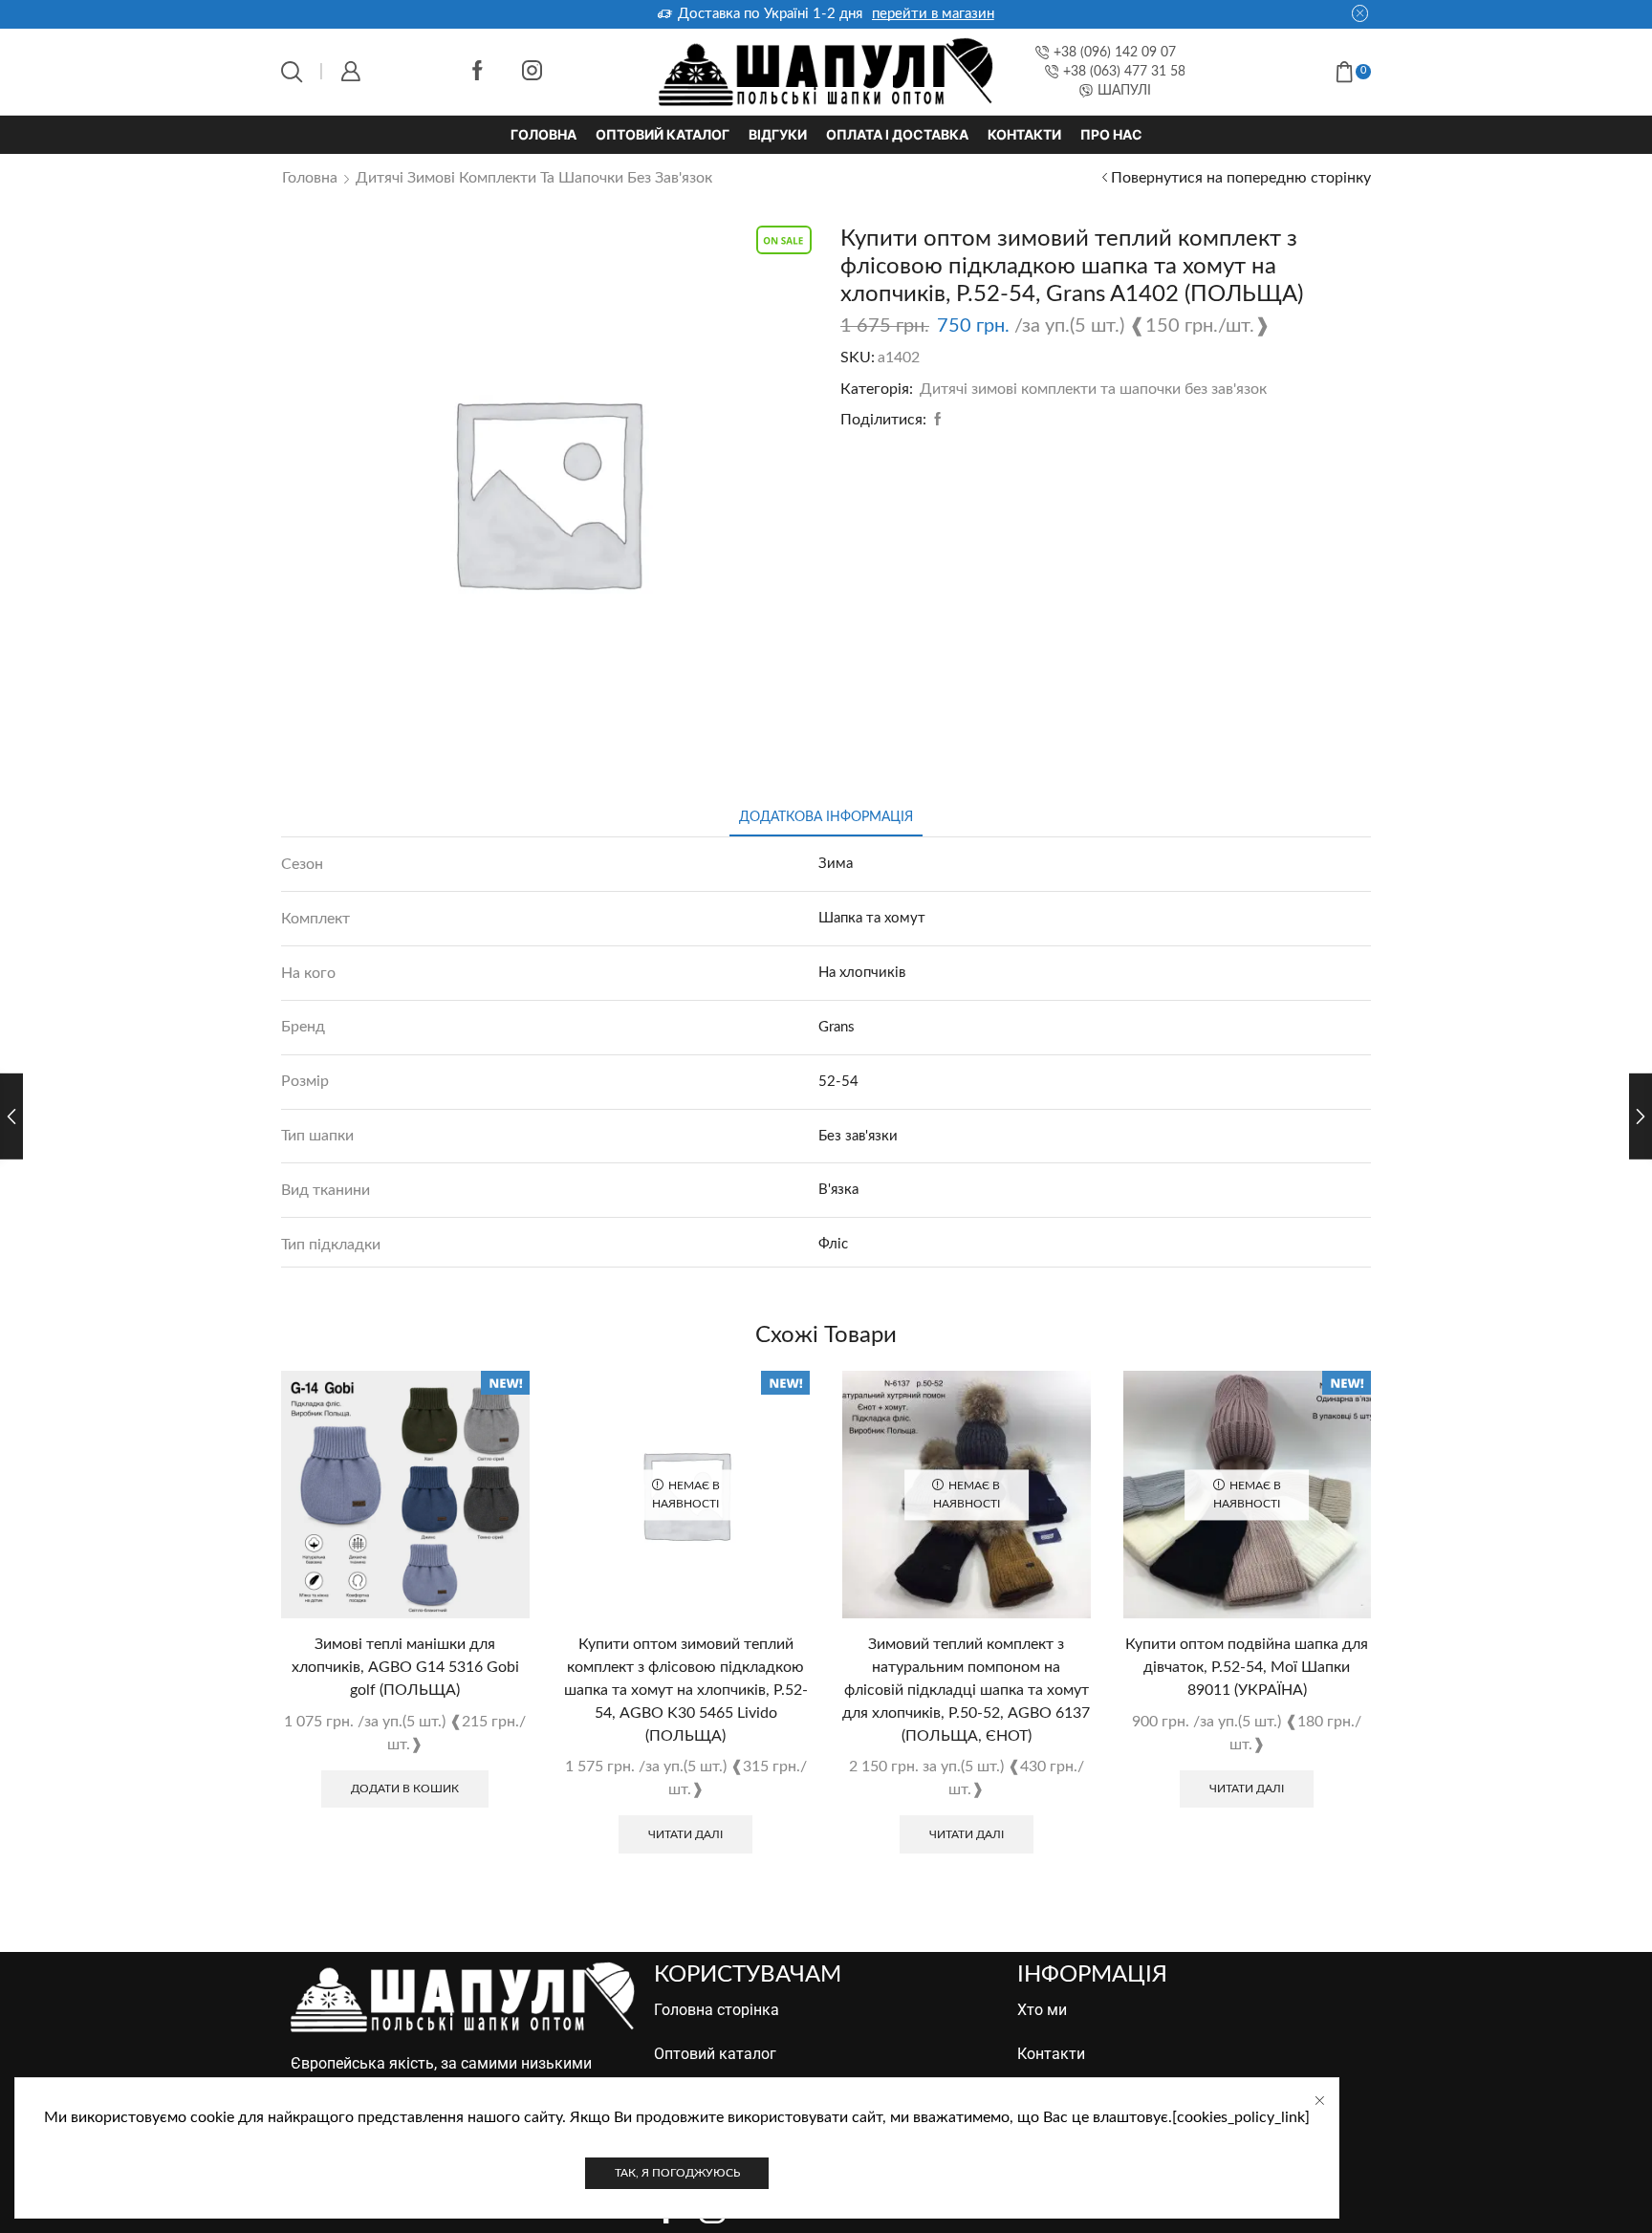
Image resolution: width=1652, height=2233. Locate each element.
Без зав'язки (858, 1136)
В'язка (838, 1190)
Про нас (1111, 134)
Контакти (1024, 134)
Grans (837, 1027)
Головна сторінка (717, 2010)
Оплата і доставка (897, 134)
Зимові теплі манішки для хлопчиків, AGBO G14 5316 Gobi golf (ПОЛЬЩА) (405, 1667)
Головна (543, 134)
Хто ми (1042, 2010)
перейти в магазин (933, 14)
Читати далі (685, 1834)
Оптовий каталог (663, 134)
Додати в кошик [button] (405, 1789)
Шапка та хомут (872, 918)
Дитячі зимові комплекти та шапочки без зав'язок (534, 178)
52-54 (838, 1082)
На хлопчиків (862, 973)
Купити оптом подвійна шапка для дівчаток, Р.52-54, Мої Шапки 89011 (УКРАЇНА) (1247, 1667)
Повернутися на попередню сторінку (1241, 178)
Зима (836, 864)
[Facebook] (478, 72)
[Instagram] (532, 72)
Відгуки (778, 134)
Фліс (833, 1244)
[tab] (826, 818)
